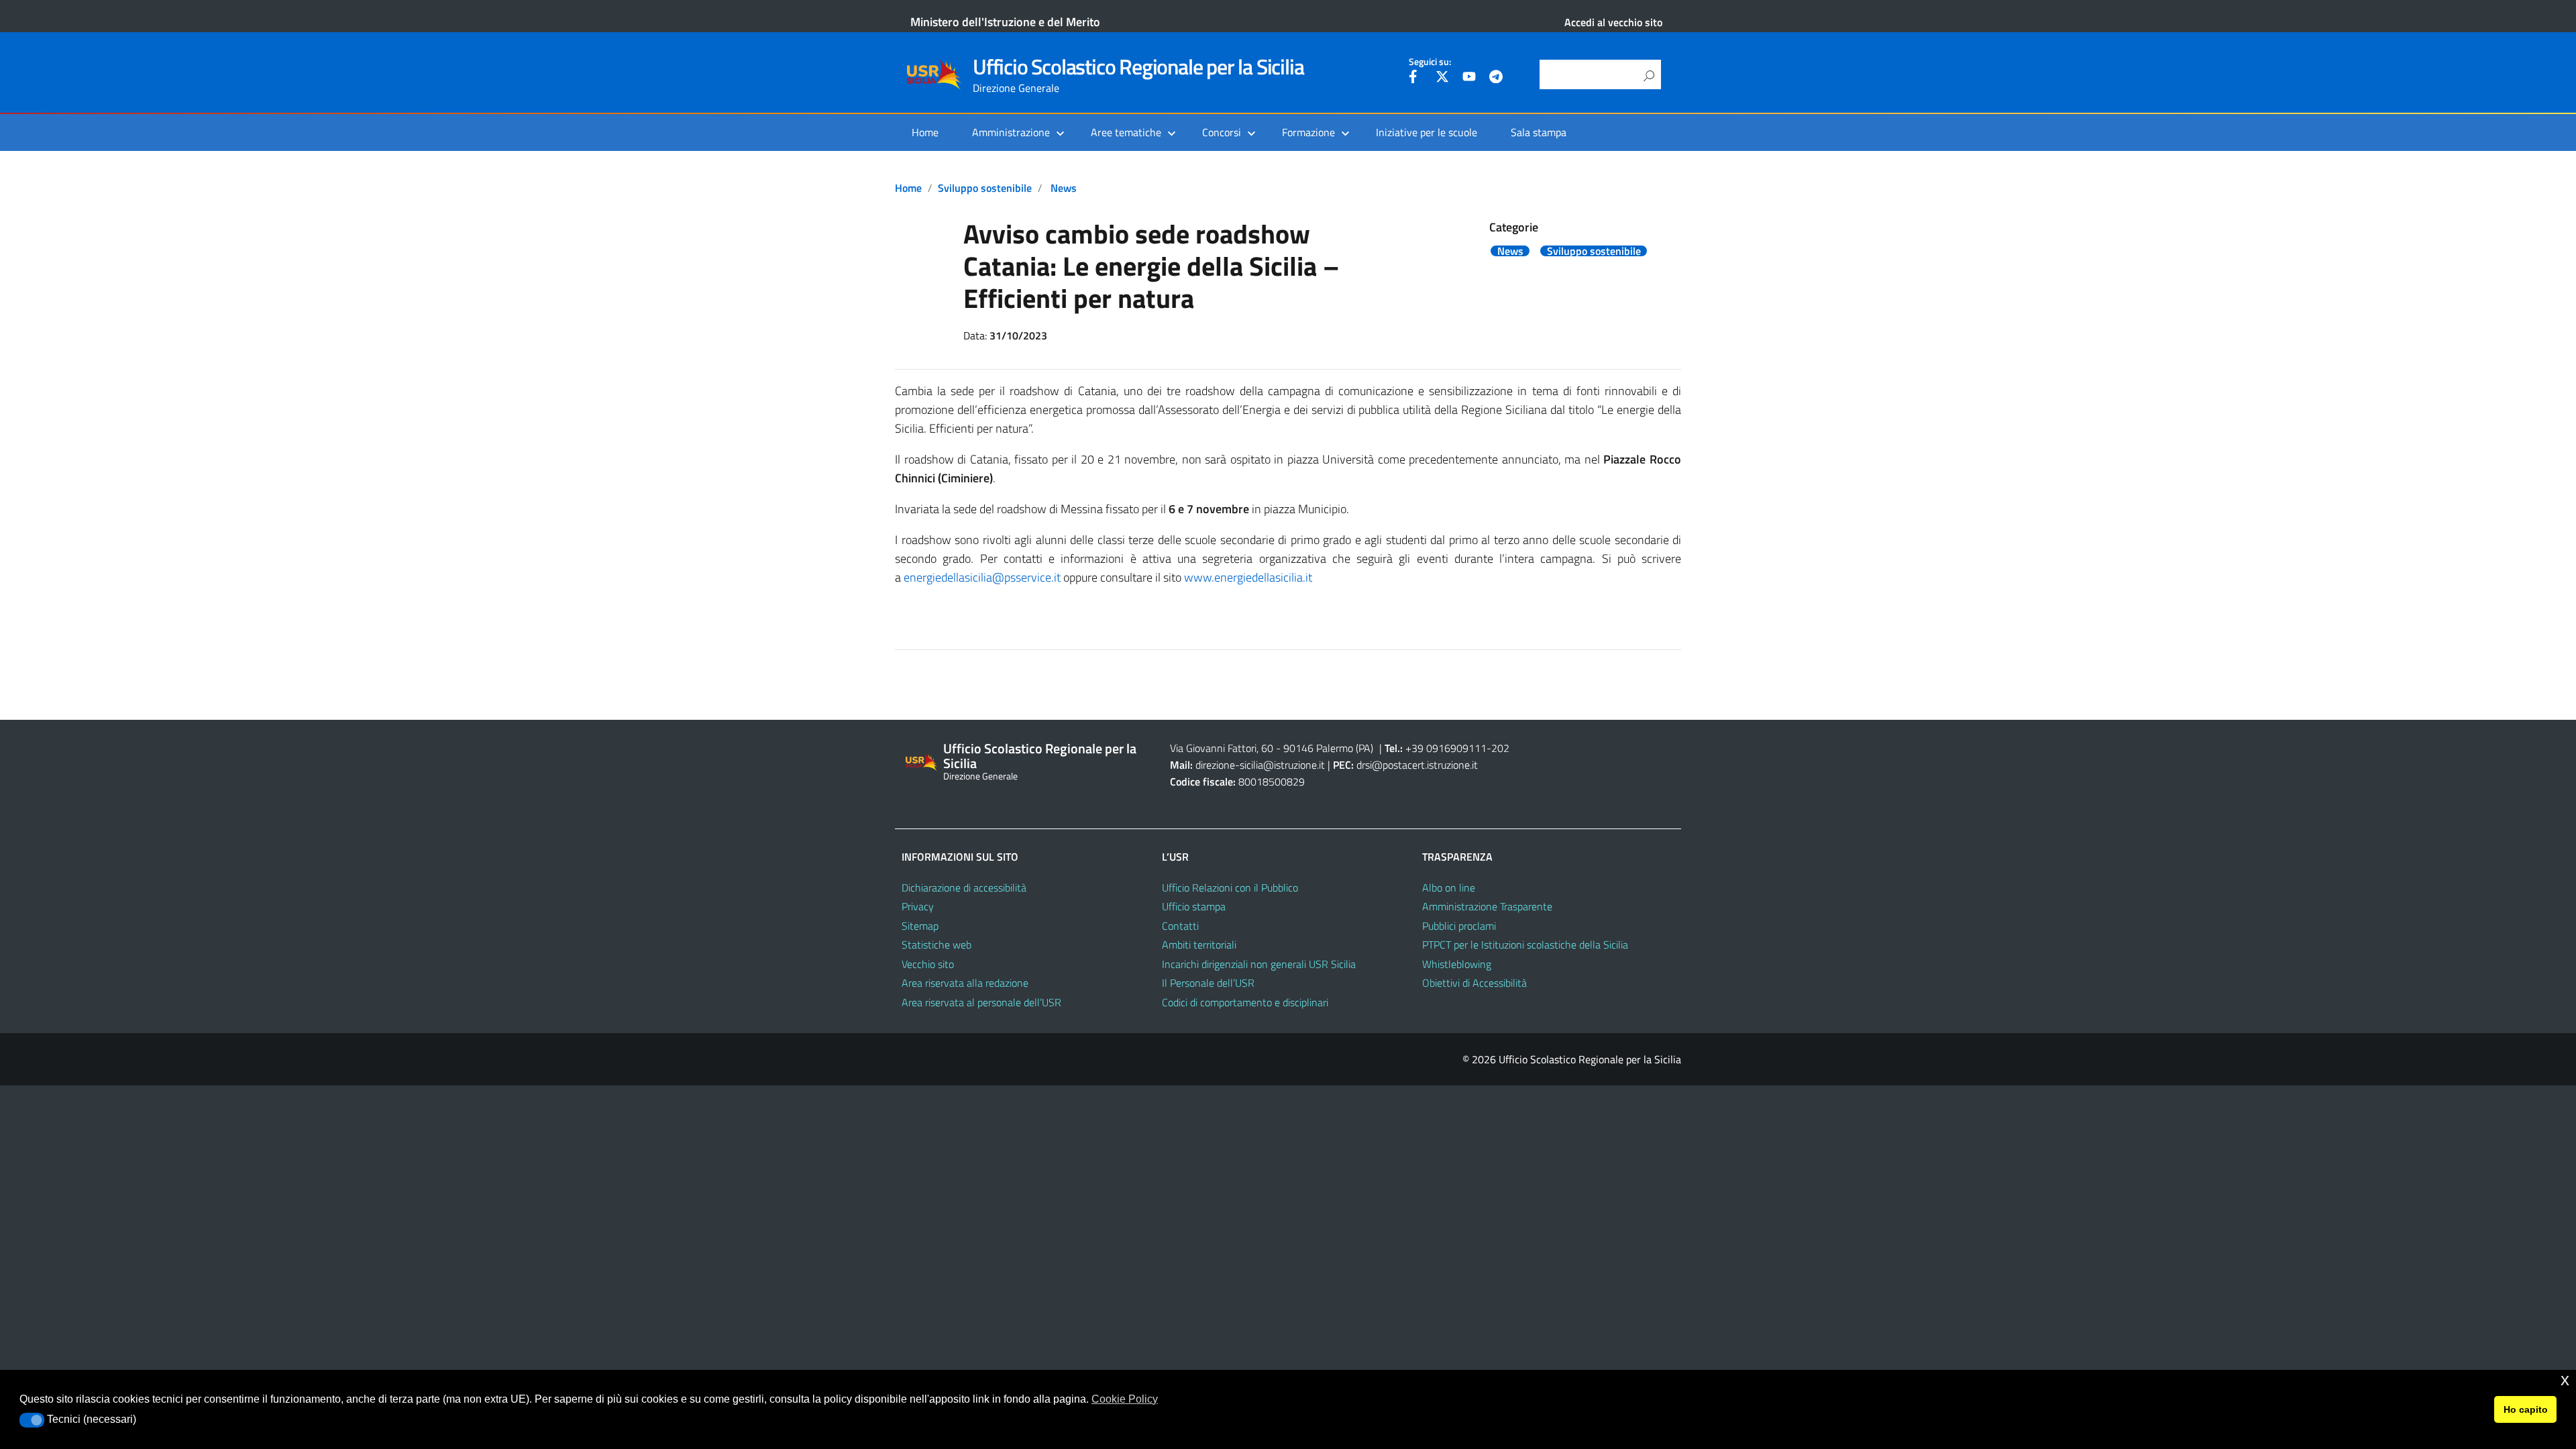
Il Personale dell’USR (1208, 983)
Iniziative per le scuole (1427, 132)
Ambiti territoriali (1199, 945)
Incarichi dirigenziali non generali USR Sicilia (1259, 964)
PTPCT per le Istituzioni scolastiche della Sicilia (1525, 945)
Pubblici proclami (1459, 926)
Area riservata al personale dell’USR (981, 1002)
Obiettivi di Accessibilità (1474, 983)
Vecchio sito (928, 964)
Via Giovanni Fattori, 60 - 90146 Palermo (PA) (1272, 748)
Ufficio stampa (1194, 906)
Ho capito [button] (2526, 1409)
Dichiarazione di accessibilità (964, 888)
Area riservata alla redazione (965, 983)
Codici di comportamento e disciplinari (1245, 1002)
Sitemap (920, 926)
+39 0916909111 (1446, 748)
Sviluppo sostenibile (985, 188)
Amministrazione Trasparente (1487, 906)
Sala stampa (1539, 132)
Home (925, 132)
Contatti (1180, 926)
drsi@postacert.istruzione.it (1417, 765)
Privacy (918, 906)
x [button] (2565, 1380)
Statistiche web (936, 945)
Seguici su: (1430, 62)
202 (1500, 748)
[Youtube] (1469, 78)
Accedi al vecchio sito (1613, 22)
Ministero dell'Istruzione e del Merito (1005, 22)
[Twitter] (1442, 78)
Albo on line (1449, 888)
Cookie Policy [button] (1125, 1399)
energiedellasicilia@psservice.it (982, 577)
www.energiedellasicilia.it (1248, 577)
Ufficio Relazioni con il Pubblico (1230, 888)
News (1064, 188)
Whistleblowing (1457, 964)
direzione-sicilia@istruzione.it (1260, 765)
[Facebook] (1415, 78)
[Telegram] (1496, 78)
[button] (32, 1420)
